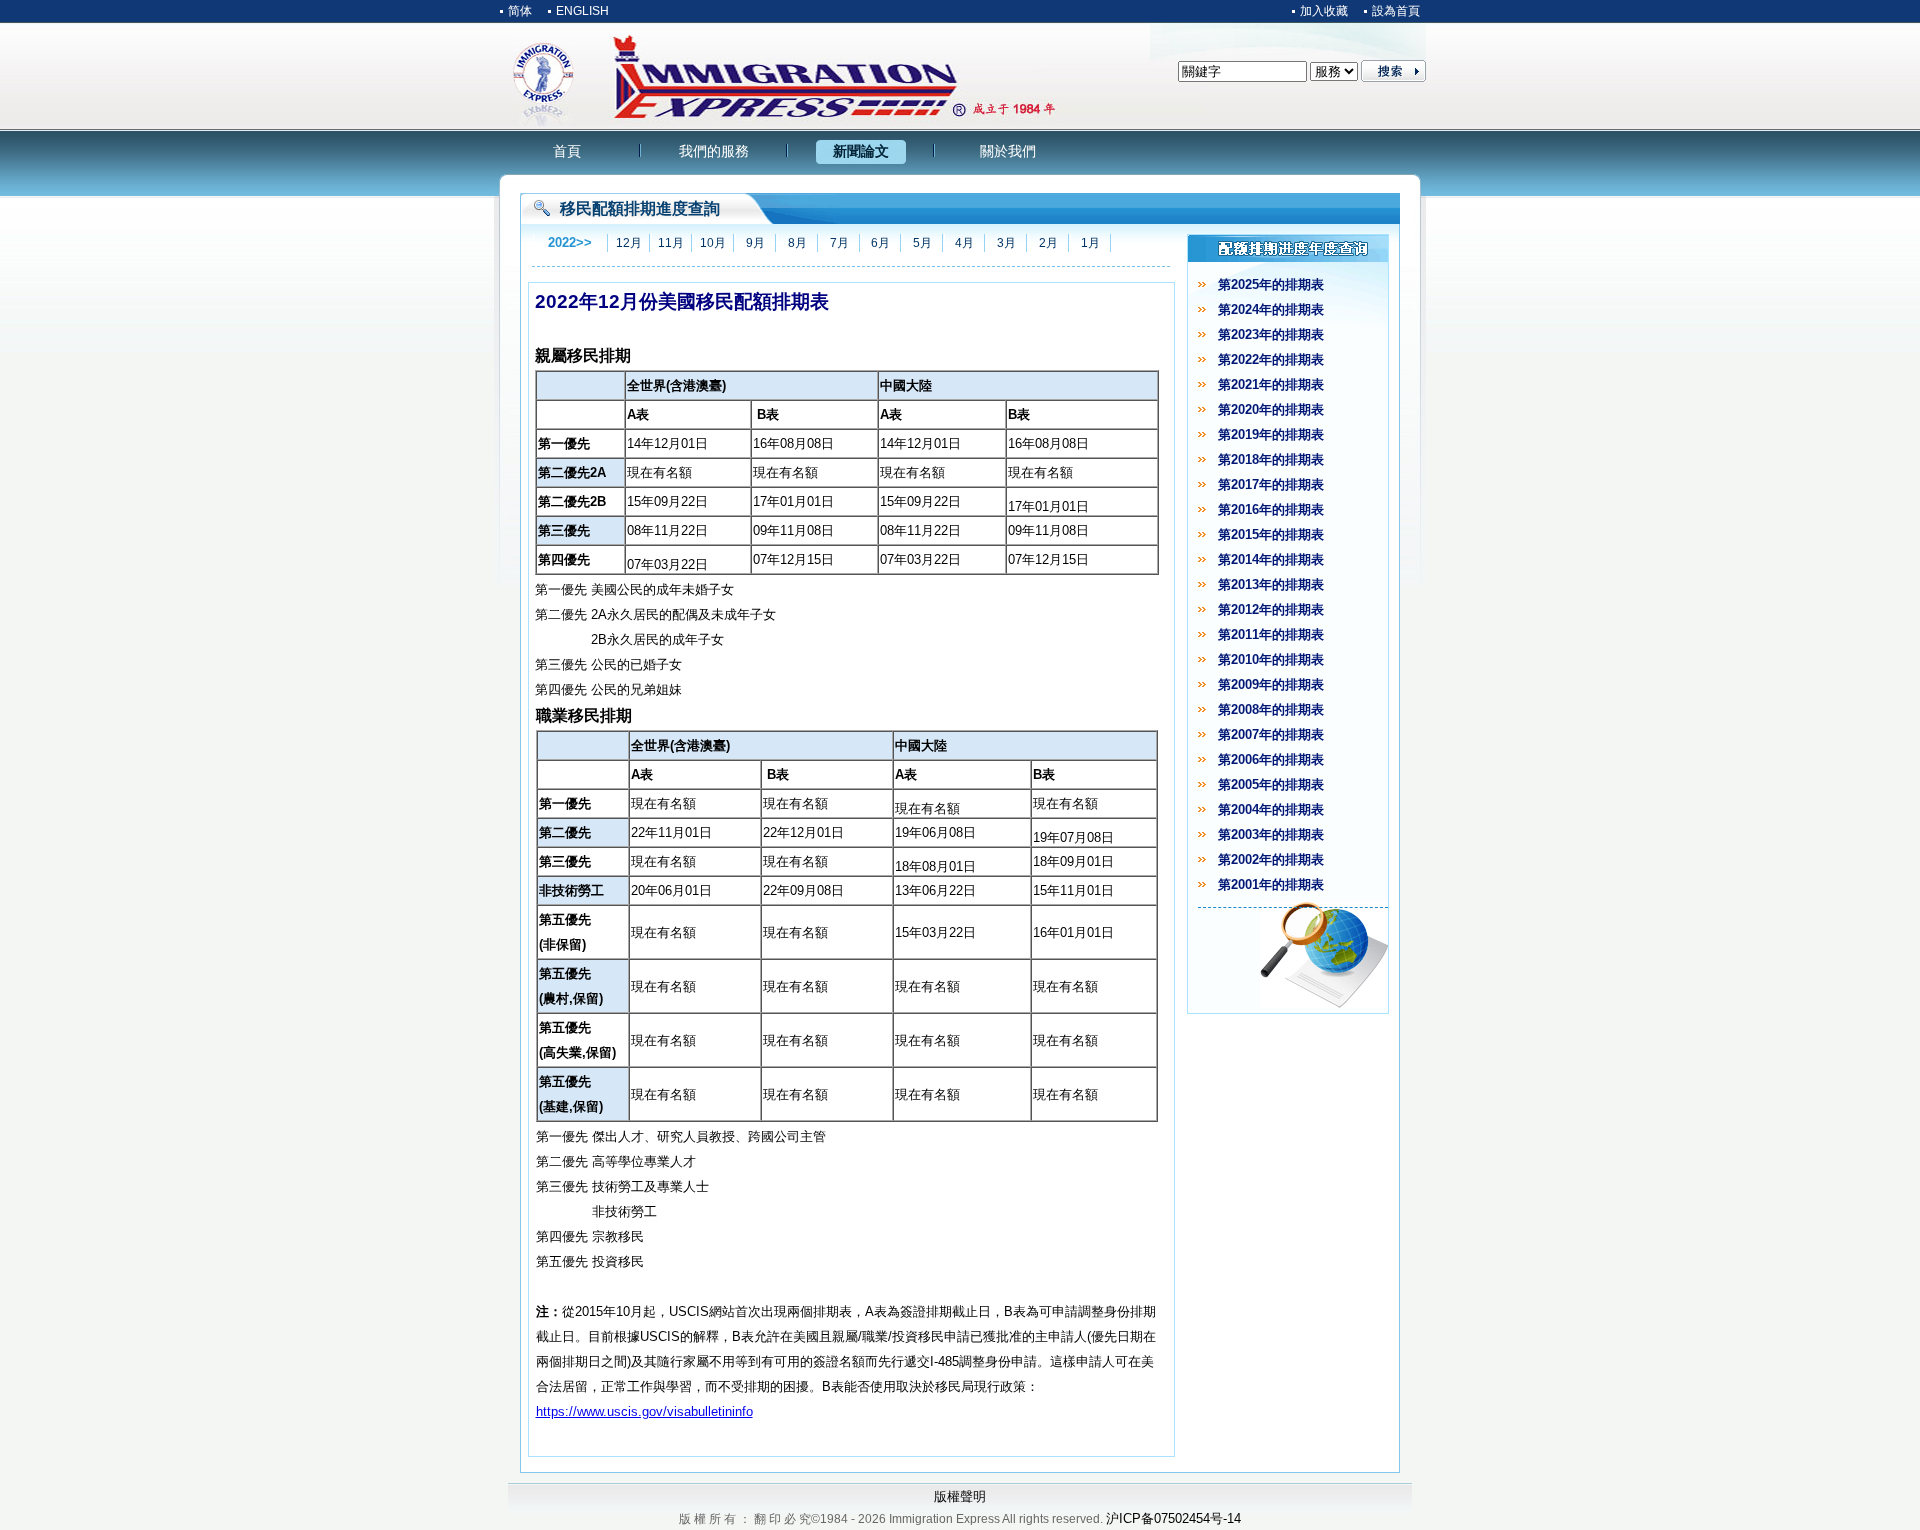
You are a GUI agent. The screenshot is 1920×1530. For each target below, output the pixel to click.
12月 (629, 243)
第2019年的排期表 (1271, 434)
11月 (671, 243)
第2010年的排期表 (1271, 659)
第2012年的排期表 (1271, 609)
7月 (839, 243)
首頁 (567, 151)
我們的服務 (714, 151)
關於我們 (1008, 151)
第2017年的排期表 (1271, 484)
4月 (964, 243)
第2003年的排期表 (1271, 834)
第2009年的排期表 (1271, 684)
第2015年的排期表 (1271, 534)
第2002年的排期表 (1271, 859)
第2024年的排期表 (1271, 309)
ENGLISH (582, 11)
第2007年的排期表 (1271, 734)
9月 (755, 243)
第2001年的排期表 (1271, 884)
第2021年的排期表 (1271, 384)
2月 (1048, 243)
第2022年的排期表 (1271, 359)
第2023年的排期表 (1271, 334)
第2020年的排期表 (1271, 409)
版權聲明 (960, 1496)
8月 (797, 243)
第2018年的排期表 (1271, 459)
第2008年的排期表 (1271, 709)
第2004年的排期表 (1271, 809)
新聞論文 (861, 151)
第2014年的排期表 (1271, 559)
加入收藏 (1324, 11)
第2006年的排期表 (1271, 759)
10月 (713, 243)
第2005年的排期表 (1271, 784)
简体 (520, 11)
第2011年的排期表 (1271, 634)
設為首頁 (1396, 11)
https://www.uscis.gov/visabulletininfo (644, 1411)
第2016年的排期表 (1271, 509)
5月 (922, 243)
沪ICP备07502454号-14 (1173, 1518)
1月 (1090, 243)
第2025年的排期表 (1271, 284)
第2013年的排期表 (1271, 584)
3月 (1006, 243)
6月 (880, 243)
